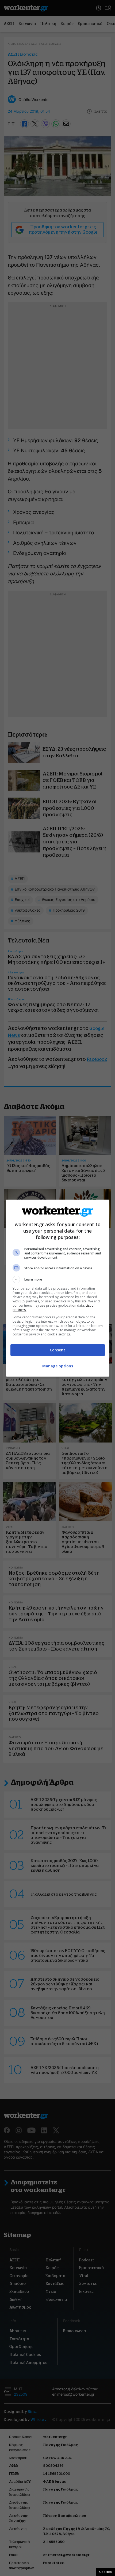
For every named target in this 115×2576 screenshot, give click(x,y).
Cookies (106, 2572)
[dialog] (58, 1288)
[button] (58, 1279)
